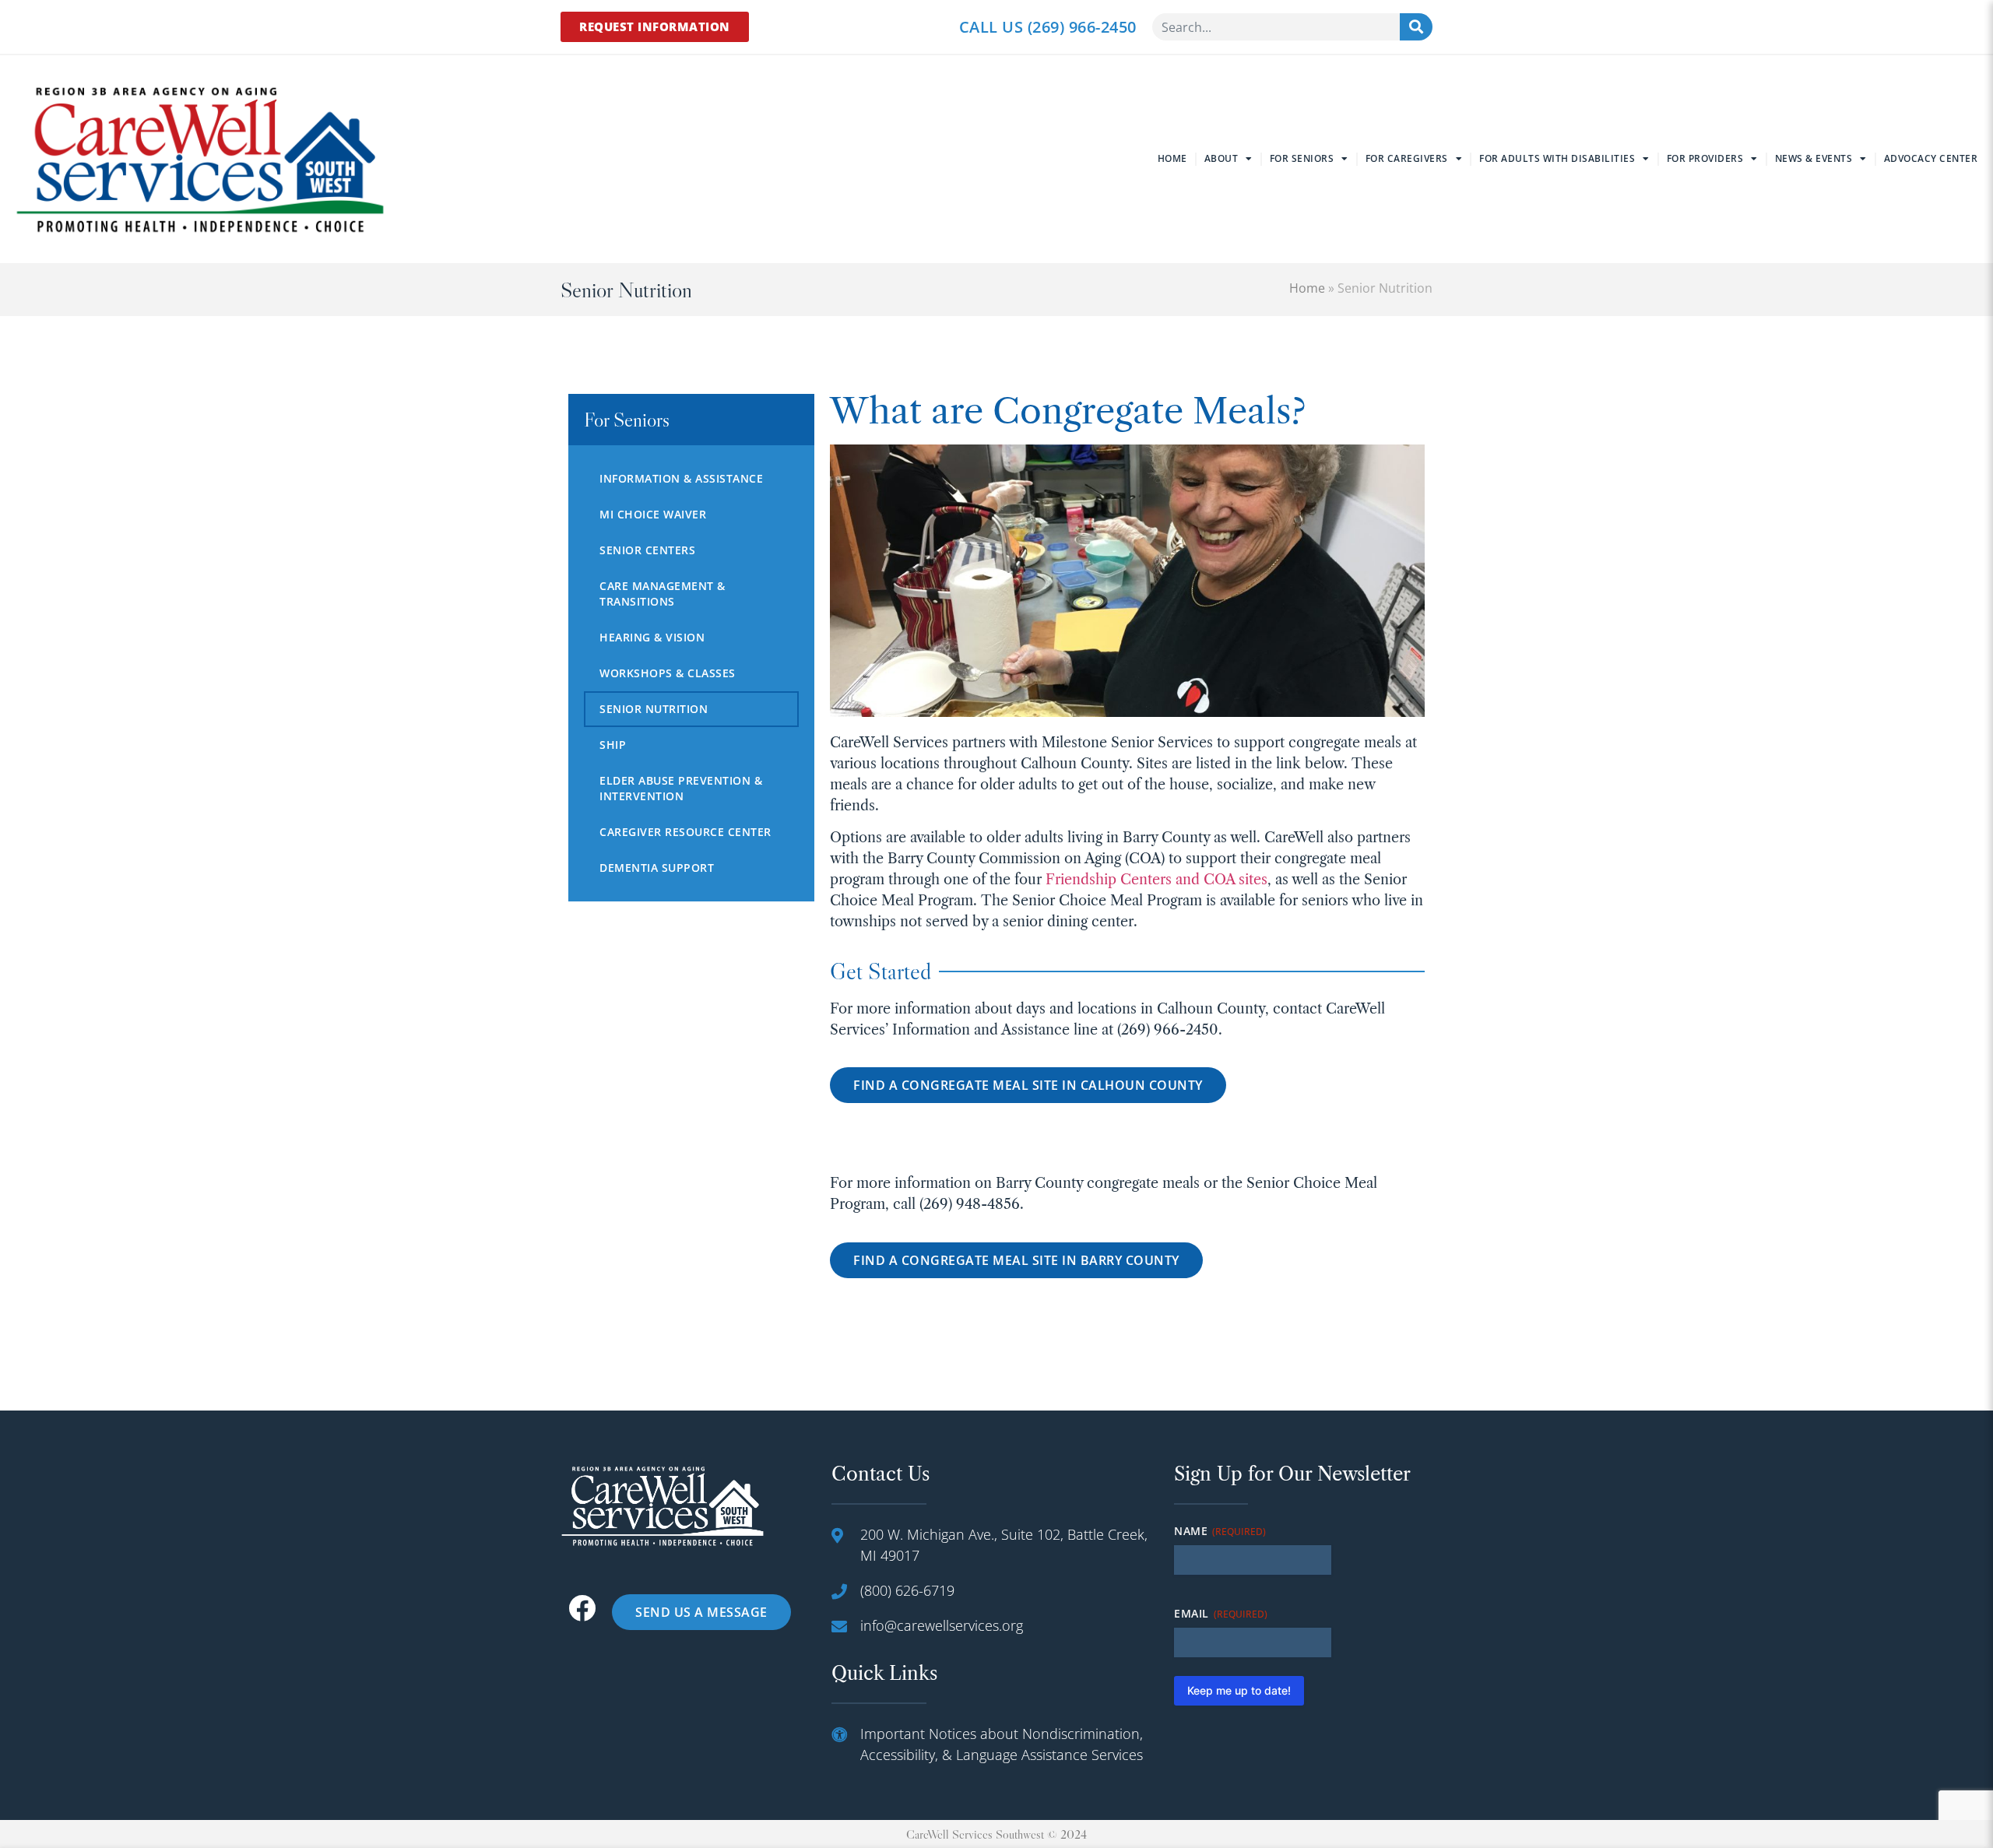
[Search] (1416, 27)
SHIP (613, 745)
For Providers (1705, 158)
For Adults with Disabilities (1557, 158)
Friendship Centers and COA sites (1156, 880)
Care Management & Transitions (663, 594)
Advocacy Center (1931, 158)
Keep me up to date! (1239, 1690)
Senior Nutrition (654, 709)
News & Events (1814, 158)
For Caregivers (1407, 158)
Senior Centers (647, 550)
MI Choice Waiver (653, 514)
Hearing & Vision (652, 637)
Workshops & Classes (668, 673)
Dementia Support (657, 868)
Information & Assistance (681, 478)
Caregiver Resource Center (685, 832)
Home (1172, 158)
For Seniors (1302, 158)
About (1221, 158)
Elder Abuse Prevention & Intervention (681, 788)
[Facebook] (582, 1608)
